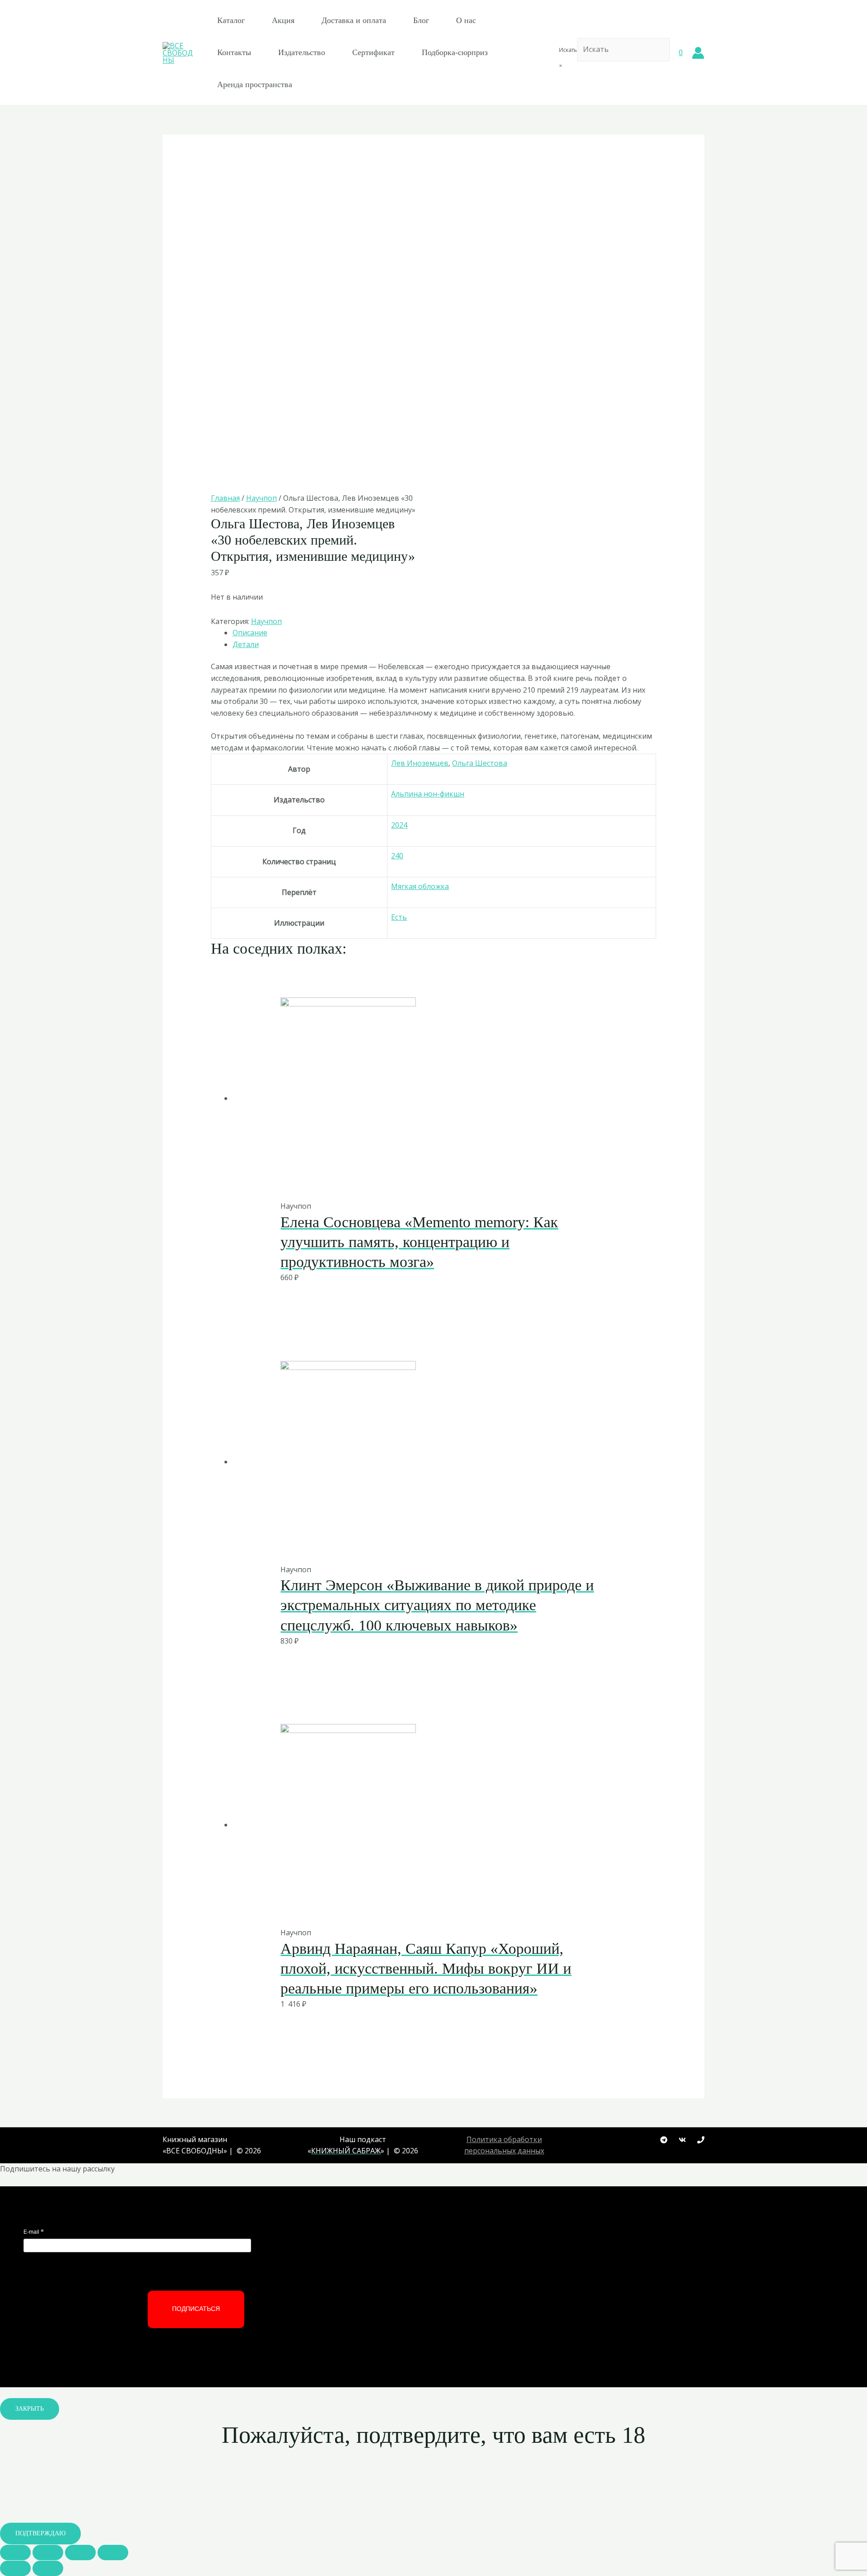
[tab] (445, 633)
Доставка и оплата (354, 20)
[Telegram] (664, 2140)
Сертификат (373, 52)
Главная (225, 498)
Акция (283, 20)
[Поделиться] (48, 2553)
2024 (399, 825)
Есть (399, 917)
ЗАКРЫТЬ (30, 2409)
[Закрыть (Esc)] (15, 2553)
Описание (250, 633)
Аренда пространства (255, 84)
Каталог (231, 20)
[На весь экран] (80, 2553)
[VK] (682, 2140)
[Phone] (701, 2140)
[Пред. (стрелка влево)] (15, 2568)
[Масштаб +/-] (113, 2553)
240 (397, 856)
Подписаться (196, 2309)
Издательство (302, 52)
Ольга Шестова (480, 763)
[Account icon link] (698, 53)
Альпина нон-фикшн (428, 794)
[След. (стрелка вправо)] (48, 2568)
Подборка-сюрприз (455, 52)
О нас (466, 20)
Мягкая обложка (420, 886)
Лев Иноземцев (420, 763)
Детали (246, 644)
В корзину (410, 1181)
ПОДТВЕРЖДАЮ (40, 2533)
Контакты (234, 52)
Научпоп (261, 498)
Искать (568, 50)
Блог (421, 20)
